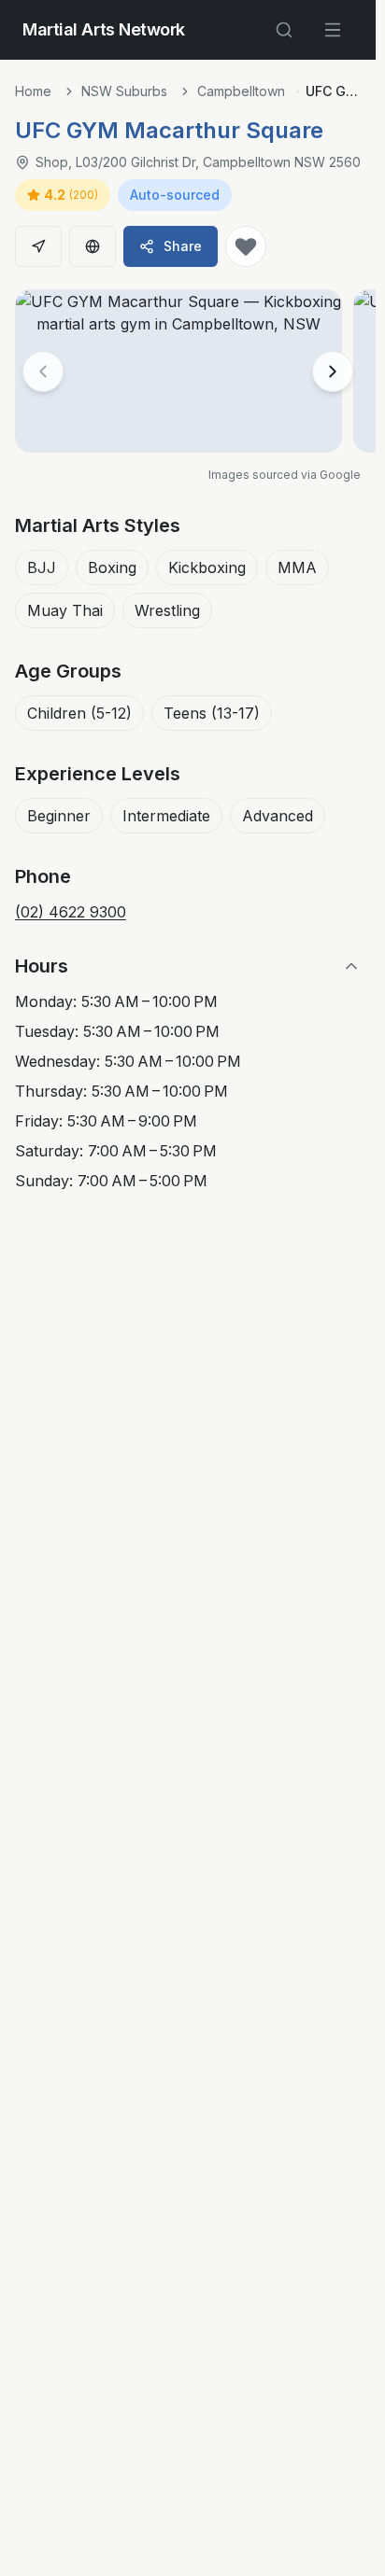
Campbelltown (241, 91)
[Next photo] (333, 371)
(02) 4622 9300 (71, 912)
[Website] (93, 246)
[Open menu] (333, 30)
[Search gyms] (284, 30)
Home (33, 91)
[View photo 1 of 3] (178, 371)
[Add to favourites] (246, 246)
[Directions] (38, 246)
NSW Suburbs (124, 91)
